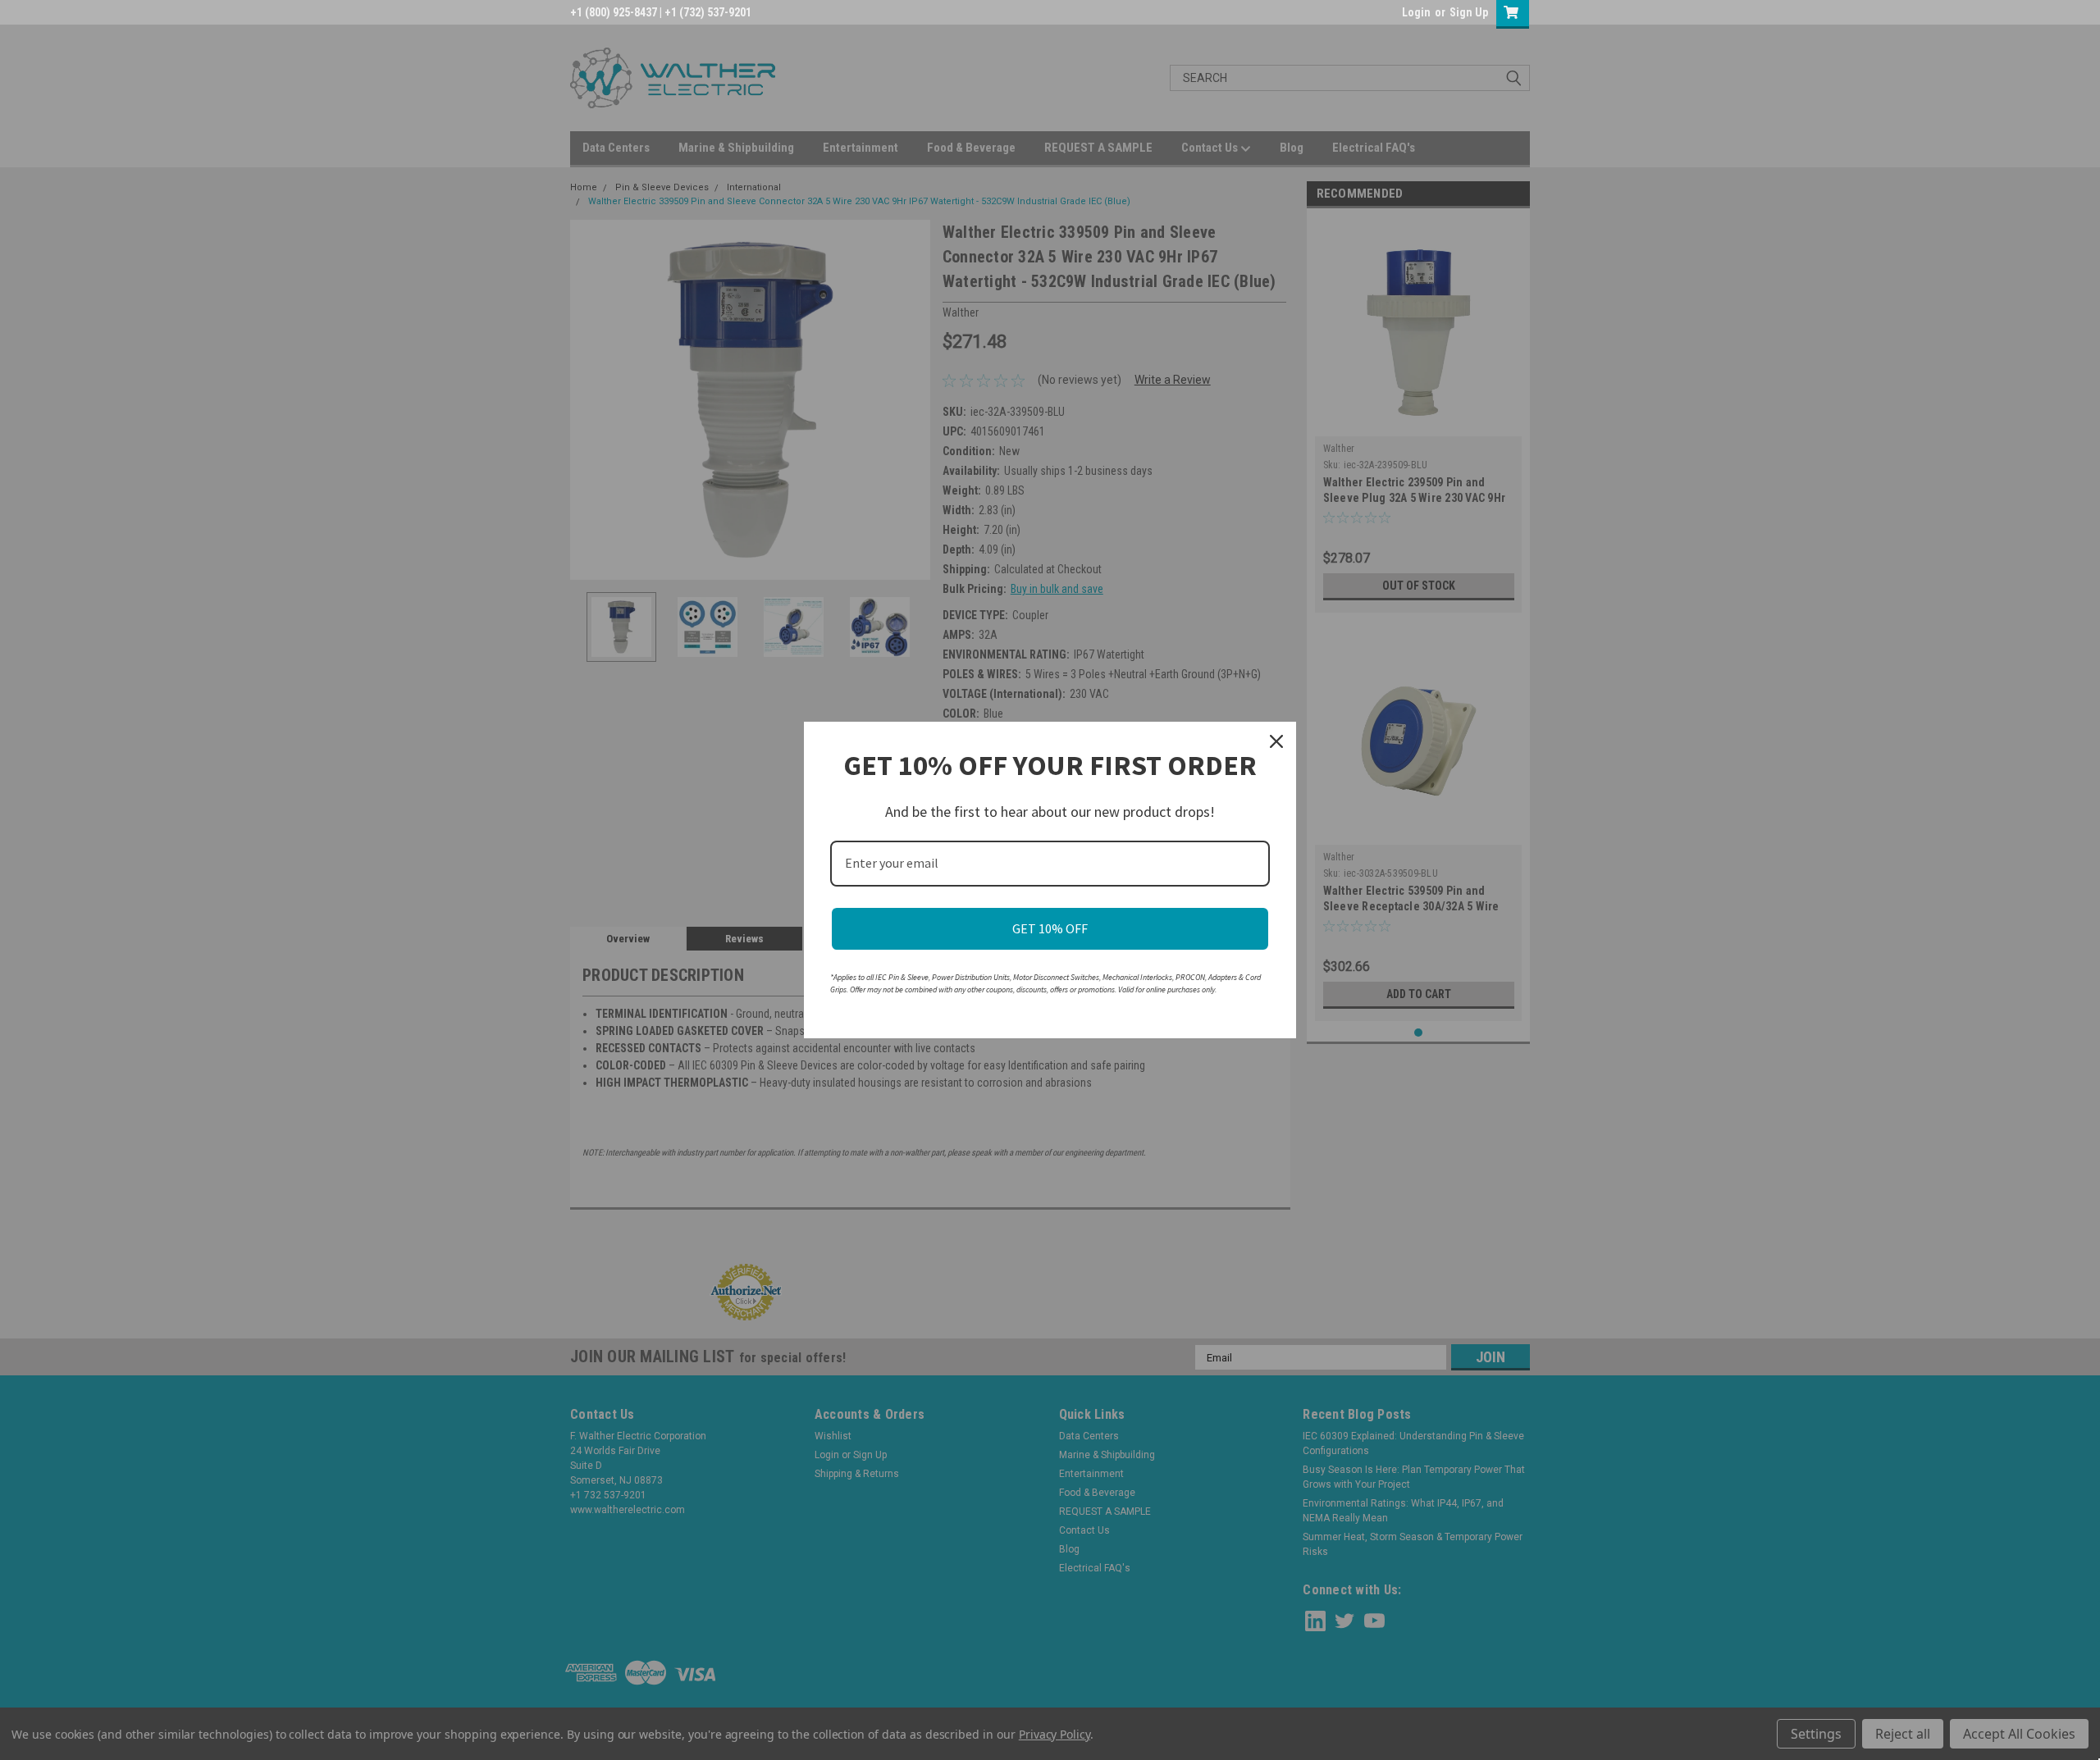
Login (1416, 12)
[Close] (1276, 741)
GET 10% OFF (1050, 928)
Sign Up (1469, 12)
